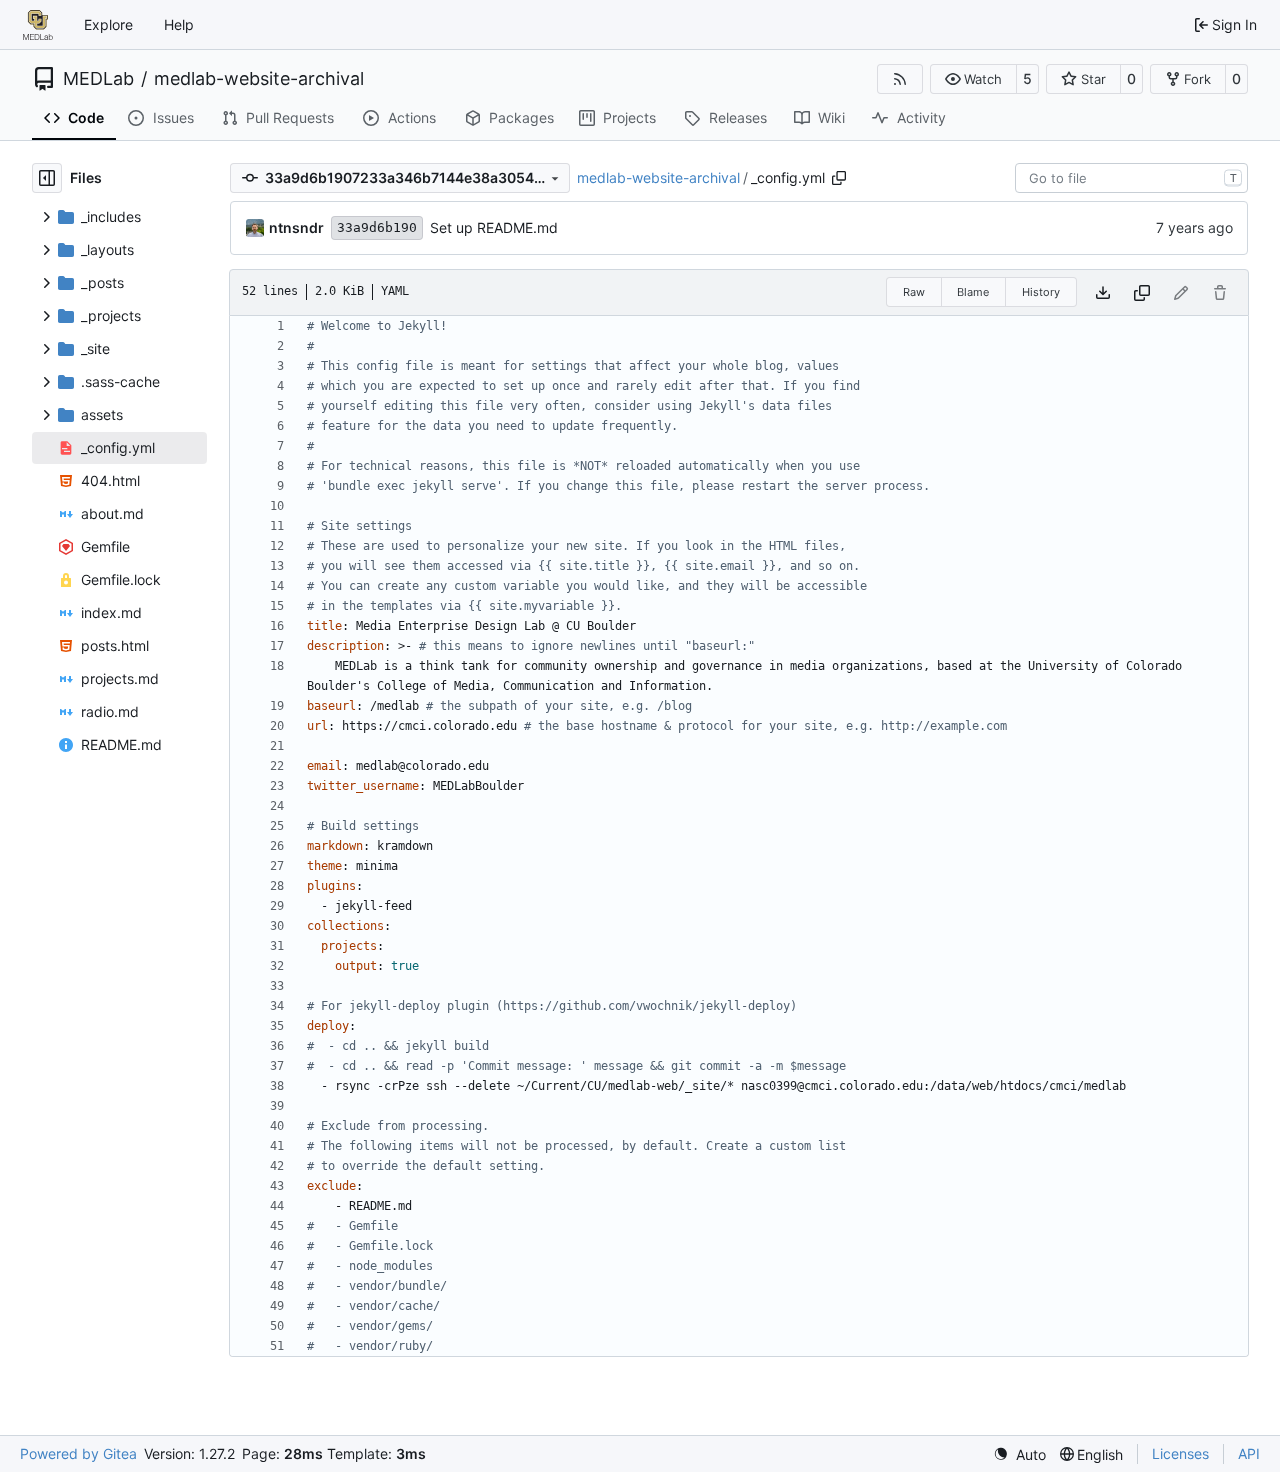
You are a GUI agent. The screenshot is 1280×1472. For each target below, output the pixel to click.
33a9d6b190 (377, 227)
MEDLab (98, 79)
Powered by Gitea (78, 1453)
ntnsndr (296, 227)
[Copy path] (839, 178)
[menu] (1019, 1454)
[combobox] (1131, 178)
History (1041, 292)
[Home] (38, 25)
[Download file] (1103, 292)
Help (179, 24)
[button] (973, 79)
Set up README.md (494, 227)
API (1249, 1453)
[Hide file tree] (47, 178)
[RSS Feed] (900, 79)
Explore (108, 24)
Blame (973, 292)
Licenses (1180, 1453)
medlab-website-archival (259, 79)
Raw (914, 292)
